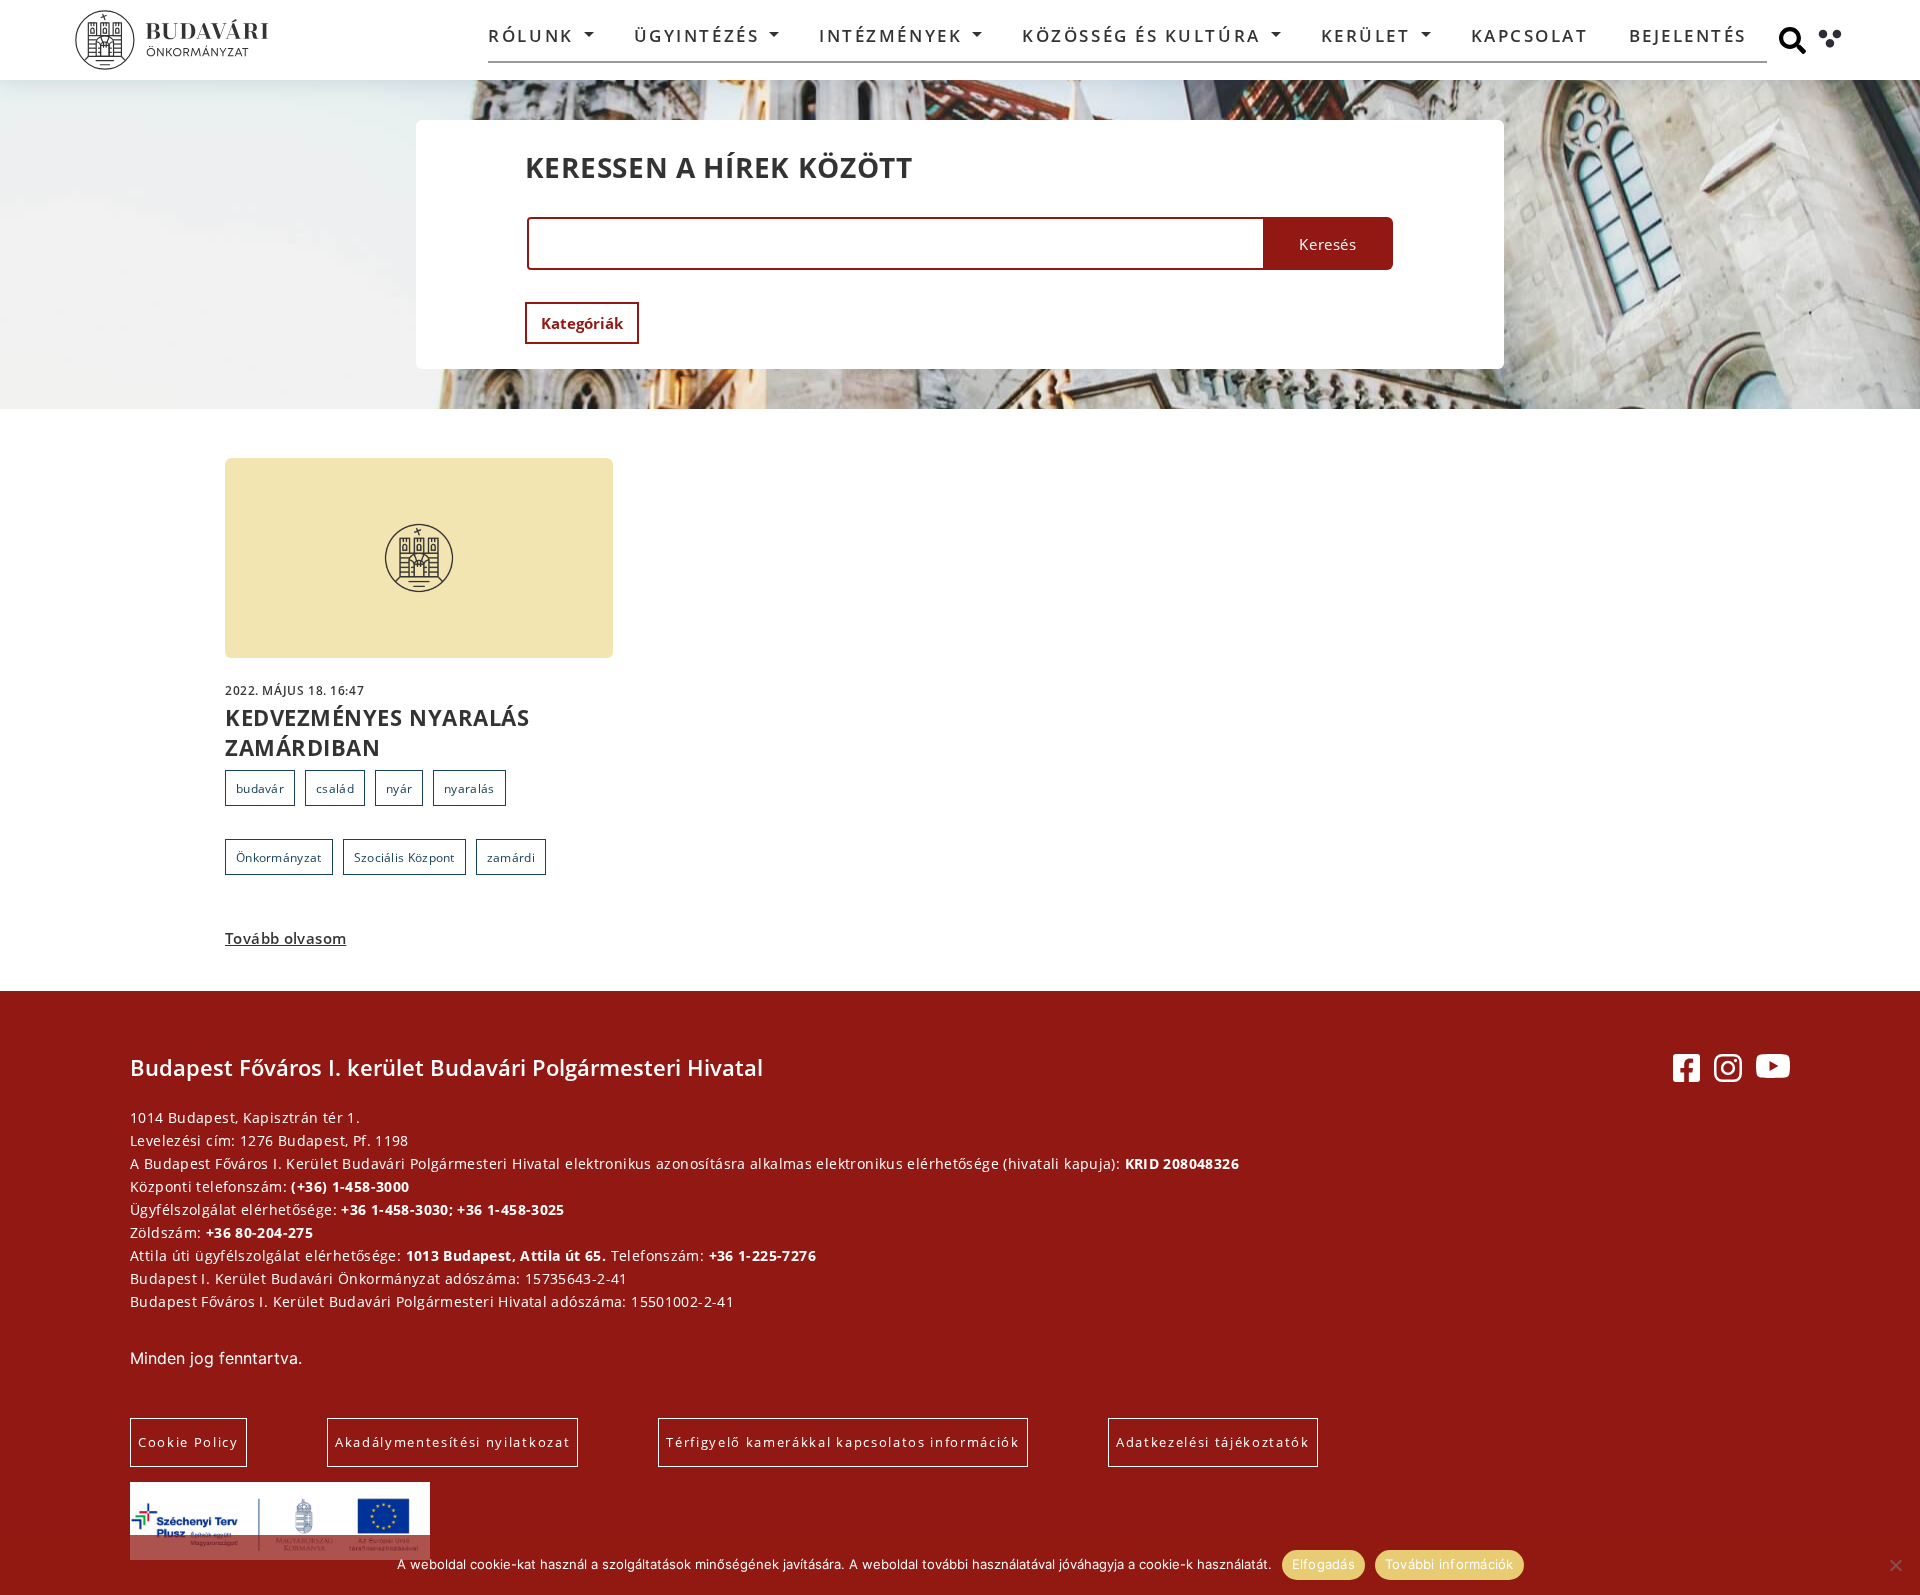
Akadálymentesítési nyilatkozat (452, 1442)
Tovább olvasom (285, 938)
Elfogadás (1323, 1564)
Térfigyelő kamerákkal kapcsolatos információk (843, 1442)
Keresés (1327, 244)
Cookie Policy (188, 1442)
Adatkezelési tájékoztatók (1213, 1442)
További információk (1449, 1564)
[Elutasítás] (1895, 1565)
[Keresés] (1792, 40)
